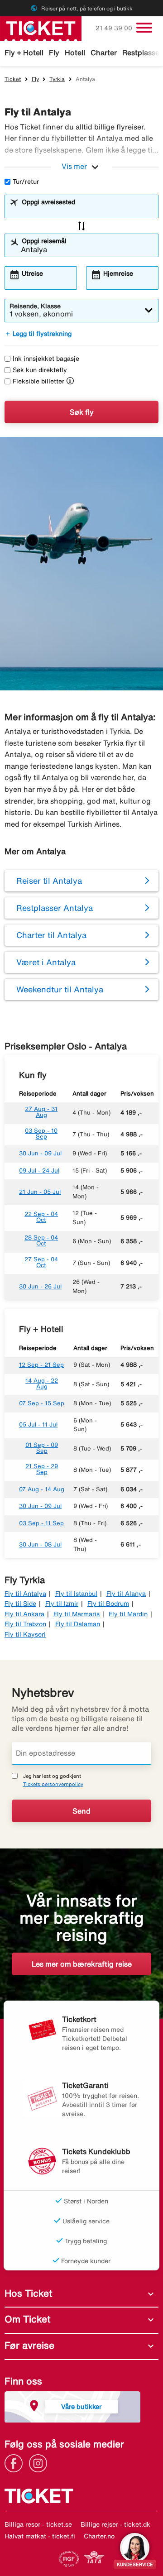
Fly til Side (20, 1604)
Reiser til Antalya (49, 881)
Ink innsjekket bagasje (46, 359)
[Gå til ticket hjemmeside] (41, 28)
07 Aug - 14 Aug (42, 1489)
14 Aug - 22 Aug (42, 1384)
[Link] (16, 2462)
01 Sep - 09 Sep (42, 1448)
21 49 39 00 (115, 28)
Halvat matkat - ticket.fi (40, 2536)
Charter (104, 53)
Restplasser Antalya (55, 908)
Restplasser (142, 53)
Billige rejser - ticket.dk (115, 2524)
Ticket (13, 79)
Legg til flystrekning (38, 334)
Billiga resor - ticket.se (38, 2524)
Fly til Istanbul (76, 1594)
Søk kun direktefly (40, 370)
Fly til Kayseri (25, 1634)
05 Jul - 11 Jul (38, 1424)
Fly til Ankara (24, 1614)
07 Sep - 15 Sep (42, 1403)
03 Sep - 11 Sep (41, 1523)
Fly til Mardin (128, 1614)
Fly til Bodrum (108, 1604)
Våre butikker (81, 2406)
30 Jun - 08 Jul (40, 1544)
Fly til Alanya (126, 1594)
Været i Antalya (46, 962)
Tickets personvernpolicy (53, 1784)
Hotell (75, 53)
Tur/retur (26, 182)
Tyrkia (57, 79)
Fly (54, 53)
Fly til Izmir (62, 1604)
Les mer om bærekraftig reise (82, 1964)
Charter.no (99, 2536)
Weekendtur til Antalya (60, 989)
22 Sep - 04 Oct (41, 1217)
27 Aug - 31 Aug (41, 1112)
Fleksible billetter (38, 381)
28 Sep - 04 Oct (41, 1240)
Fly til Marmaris (77, 1614)
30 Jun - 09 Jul (40, 1153)
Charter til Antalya (51, 935)
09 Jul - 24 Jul (39, 1171)
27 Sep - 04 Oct (41, 1262)
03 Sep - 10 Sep (41, 1134)
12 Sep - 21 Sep (41, 1365)
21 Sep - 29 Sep (42, 1469)
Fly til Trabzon (25, 1624)
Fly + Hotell (24, 53)
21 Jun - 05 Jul (40, 1192)
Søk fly (82, 412)
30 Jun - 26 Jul (40, 1286)
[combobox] (87, 211)
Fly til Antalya (25, 1594)
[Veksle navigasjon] (144, 28)
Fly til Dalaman (78, 1624)
